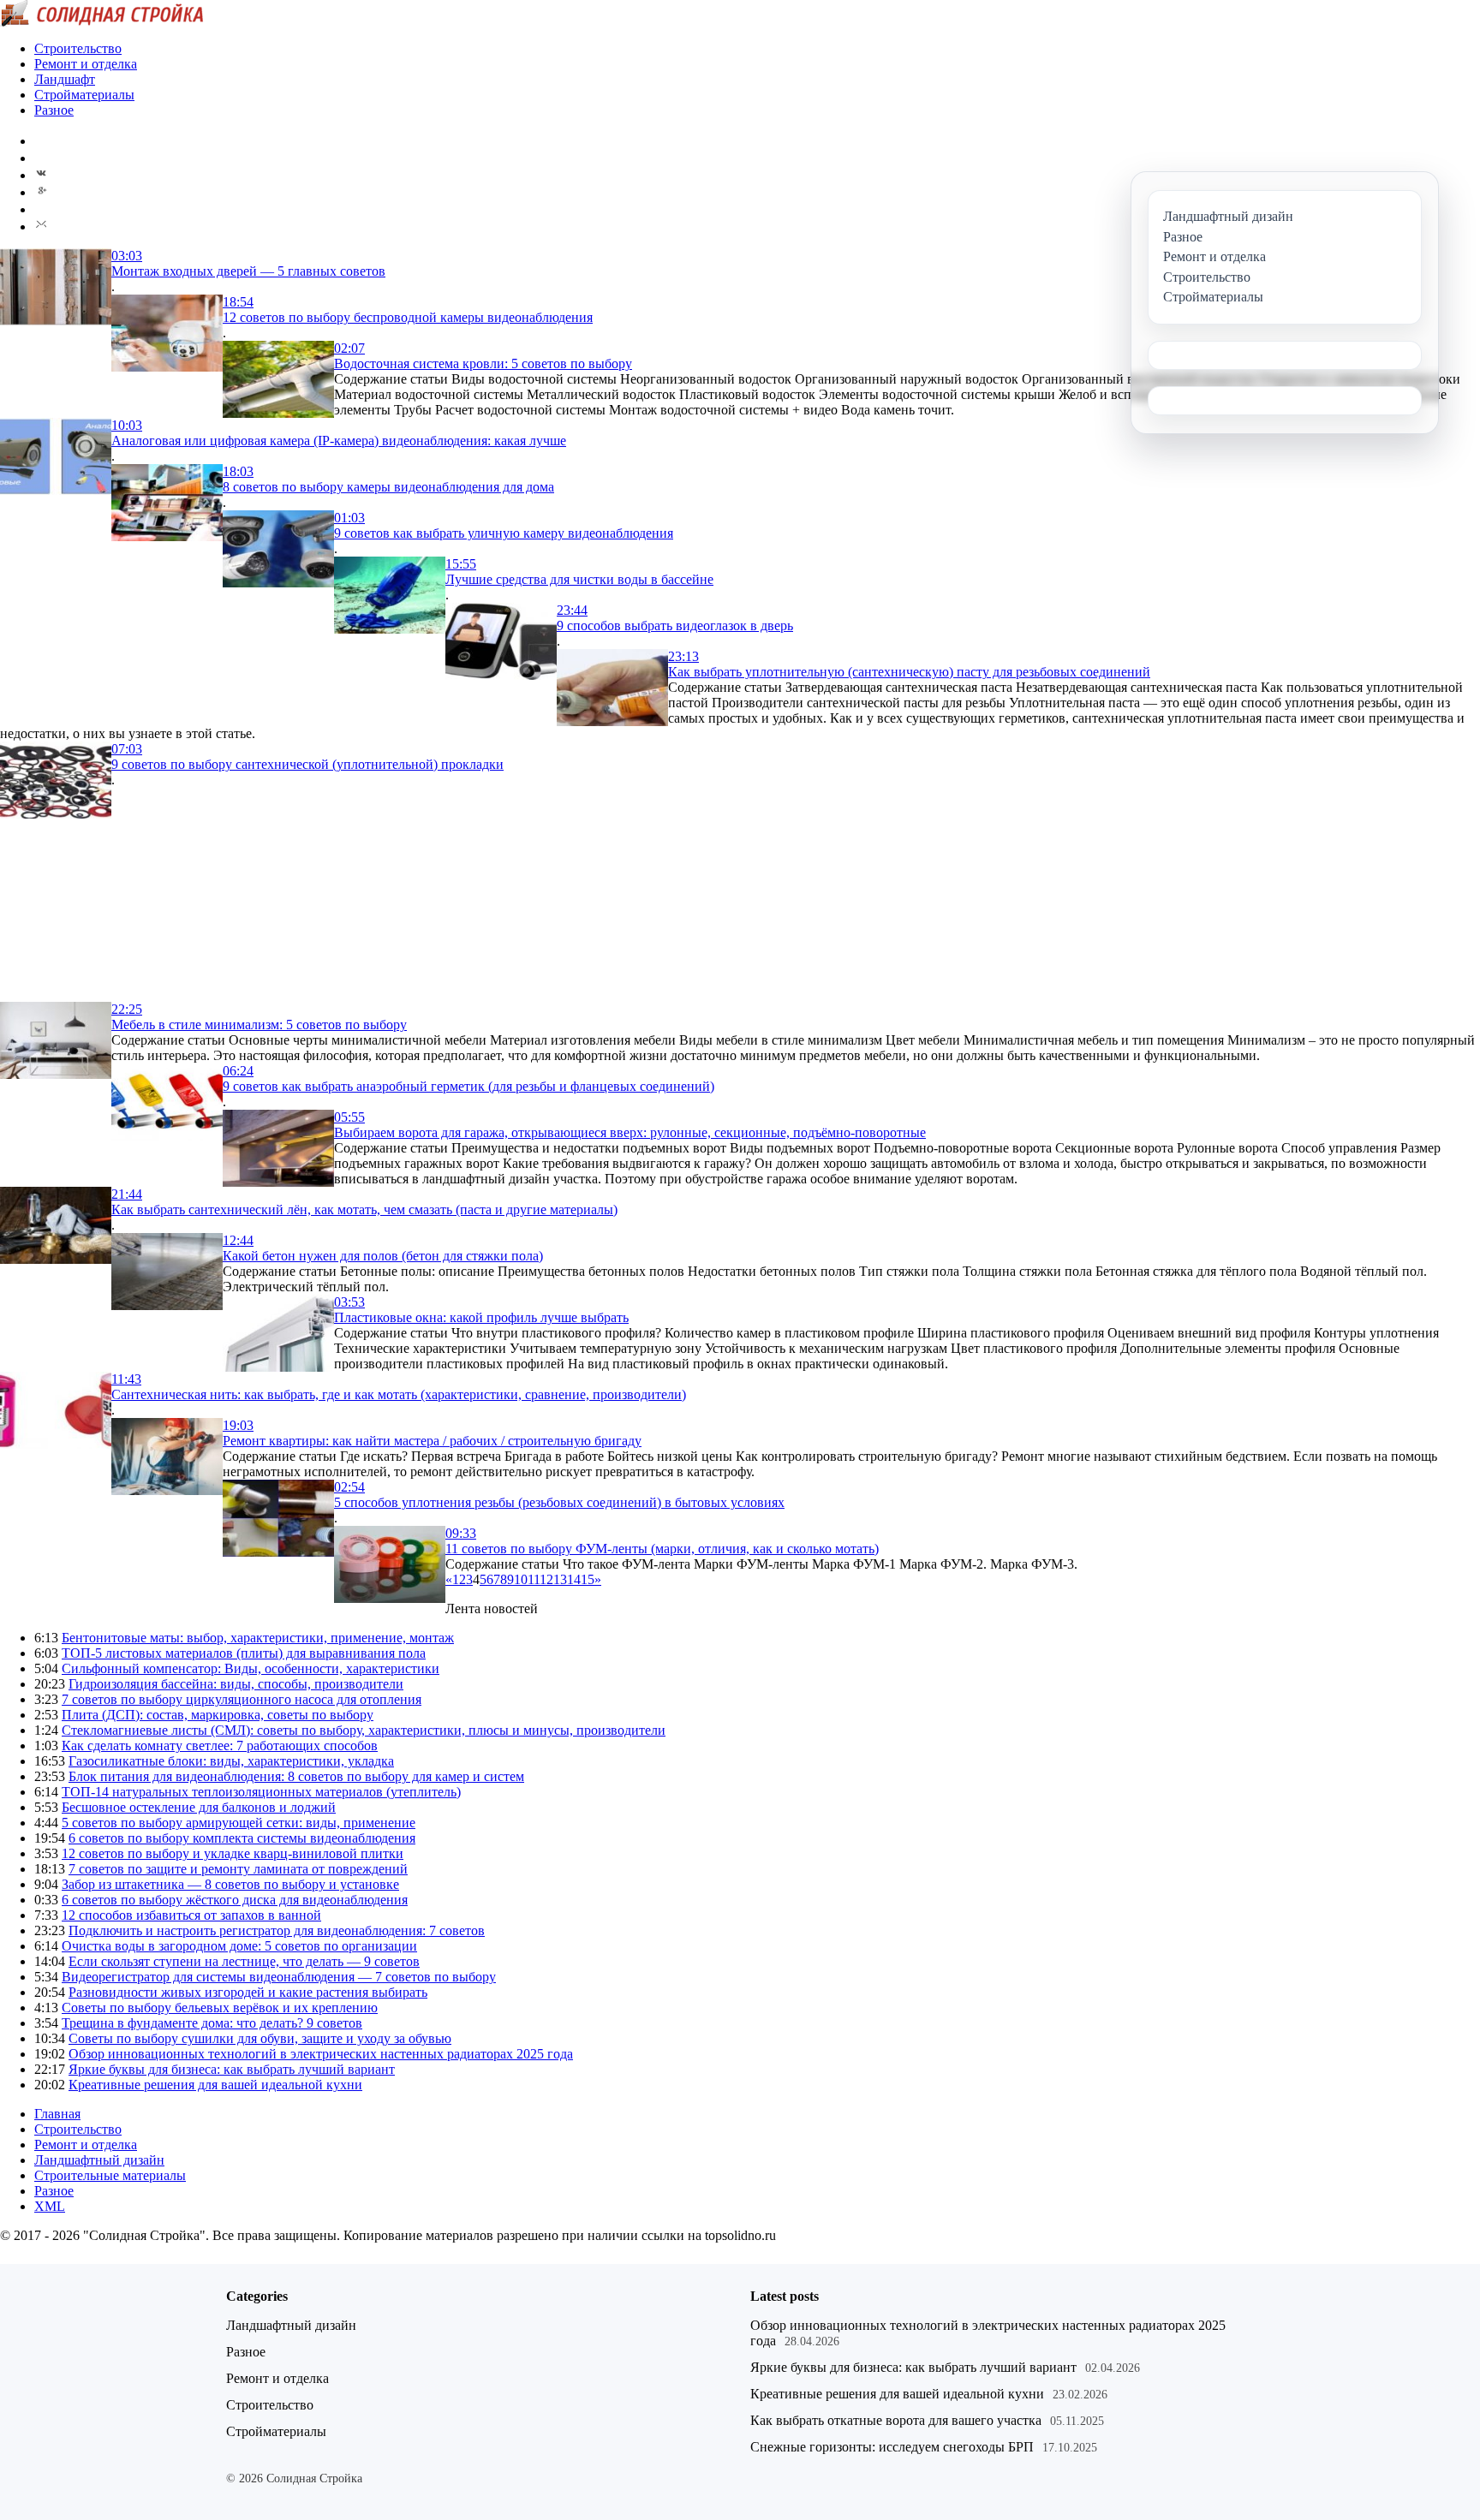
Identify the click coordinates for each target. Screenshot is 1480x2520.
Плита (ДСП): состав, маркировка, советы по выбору (218, 1715)
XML (50, 2206)
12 (546, 1579)
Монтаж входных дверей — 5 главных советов (248, 271)
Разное (54, 110)
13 (560, 1579)
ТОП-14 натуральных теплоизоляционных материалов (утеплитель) (261, 1792)
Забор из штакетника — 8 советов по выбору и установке (230, 1884)
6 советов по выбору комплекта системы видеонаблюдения (242, 1838)
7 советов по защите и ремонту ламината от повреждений (238, 1869)
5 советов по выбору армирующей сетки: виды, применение (239, 1823)
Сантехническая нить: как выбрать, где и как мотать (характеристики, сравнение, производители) (399, 1394)
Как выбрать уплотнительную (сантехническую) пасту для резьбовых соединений (909, 672)
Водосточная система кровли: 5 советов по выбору (483, 363)
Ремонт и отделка (86, 64)
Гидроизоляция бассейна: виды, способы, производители (236, 1684)
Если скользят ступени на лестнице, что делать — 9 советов (244, 1961)
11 (534, 1579)
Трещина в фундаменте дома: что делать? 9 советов (212, 2023)
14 (574, 1579)
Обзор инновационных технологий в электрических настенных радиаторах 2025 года (321, 2054)
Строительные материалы (110, 2175)
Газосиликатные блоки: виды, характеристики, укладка (231, 1761)
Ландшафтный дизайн (99, 2160)
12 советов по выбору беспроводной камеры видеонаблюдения (408, 317)
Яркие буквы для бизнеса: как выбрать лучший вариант (232, 2069)
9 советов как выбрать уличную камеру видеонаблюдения (504, 533)
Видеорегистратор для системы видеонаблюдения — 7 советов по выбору (279, 1977)
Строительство (78, 48)
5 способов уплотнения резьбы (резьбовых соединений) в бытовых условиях (559, 1502)
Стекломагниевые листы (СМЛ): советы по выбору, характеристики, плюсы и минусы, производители (364, 1730)
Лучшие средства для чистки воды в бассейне (579, 579)
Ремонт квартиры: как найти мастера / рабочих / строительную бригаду (432, 1441)
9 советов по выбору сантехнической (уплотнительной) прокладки (307, 764)
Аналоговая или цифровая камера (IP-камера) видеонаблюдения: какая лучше (339, 441)
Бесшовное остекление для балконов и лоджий (199, 1807)
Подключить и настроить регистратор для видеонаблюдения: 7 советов (277, 1930)
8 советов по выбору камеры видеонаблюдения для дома (388, 487)
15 (588, 1579)
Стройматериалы (84, 95)
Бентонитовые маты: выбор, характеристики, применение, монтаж (258, 1638)
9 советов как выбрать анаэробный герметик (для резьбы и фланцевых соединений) (468, 1086)
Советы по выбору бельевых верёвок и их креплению (220, 2008)
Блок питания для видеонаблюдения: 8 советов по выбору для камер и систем (296, 1776)
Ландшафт (65, 79)
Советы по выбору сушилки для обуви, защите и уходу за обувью (260, 2038)
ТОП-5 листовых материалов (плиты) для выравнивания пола (244, 1653)
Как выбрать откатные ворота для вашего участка (896, 2420)
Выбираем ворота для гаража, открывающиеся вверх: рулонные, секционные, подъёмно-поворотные (630, 1132)
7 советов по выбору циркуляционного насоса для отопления (242, 1699)
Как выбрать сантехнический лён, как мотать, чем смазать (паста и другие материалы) (364, 1209)
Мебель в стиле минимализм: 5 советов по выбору (259, 1025)
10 (521, 1579)
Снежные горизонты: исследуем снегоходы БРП (892, 2447)
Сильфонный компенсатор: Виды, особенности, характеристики (251, 1668)
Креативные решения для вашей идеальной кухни (215, 2085)
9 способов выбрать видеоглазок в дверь (675, 626)
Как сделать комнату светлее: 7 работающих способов (220, 1746)
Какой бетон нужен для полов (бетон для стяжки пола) (383, 1256)
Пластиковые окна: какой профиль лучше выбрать (481, 1317)
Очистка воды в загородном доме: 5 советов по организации (239, 1946)
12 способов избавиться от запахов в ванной (191, 1915)
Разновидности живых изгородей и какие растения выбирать (248, 1992)
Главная (57, 2114)
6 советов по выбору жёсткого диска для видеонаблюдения (235, 1900)
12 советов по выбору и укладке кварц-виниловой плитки (233, 1853)
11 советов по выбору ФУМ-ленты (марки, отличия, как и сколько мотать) (662, 1549)
